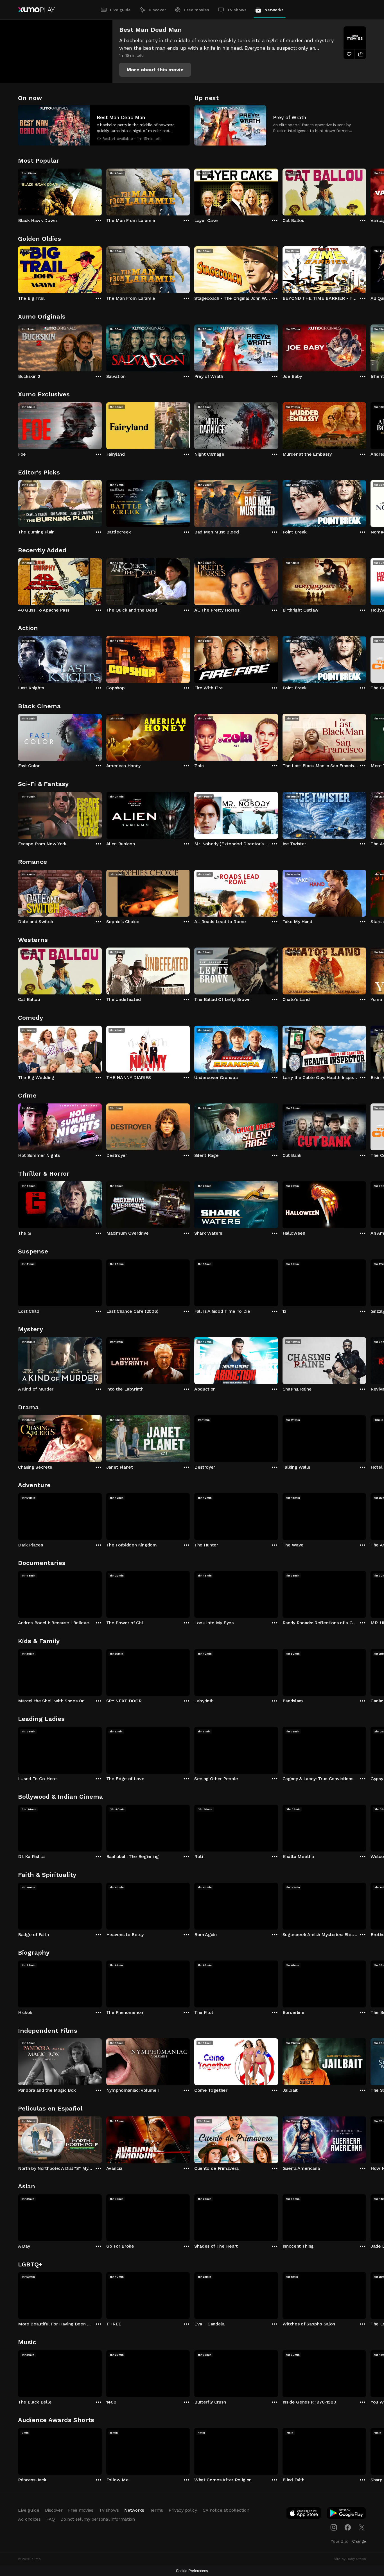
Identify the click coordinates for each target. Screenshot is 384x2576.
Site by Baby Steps (350, 2559)
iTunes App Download (304, 2514)
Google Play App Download (347, 2514)
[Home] (36, 10)
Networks (274, 10)
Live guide (120, 10)
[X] (362, 2527)
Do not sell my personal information (98, 2519)
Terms (156, 2510)
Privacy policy (183, 2510)
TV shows (237, 10)
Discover (157, 10)
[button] (155, 70)
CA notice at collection (226, 2510)
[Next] (366, 191)
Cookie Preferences (192, 2571)
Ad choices (29, 2519)
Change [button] (359, 2541)
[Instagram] (334, 2527)
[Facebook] (348, 2527)
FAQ (51, 2519)
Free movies (197, 10)
